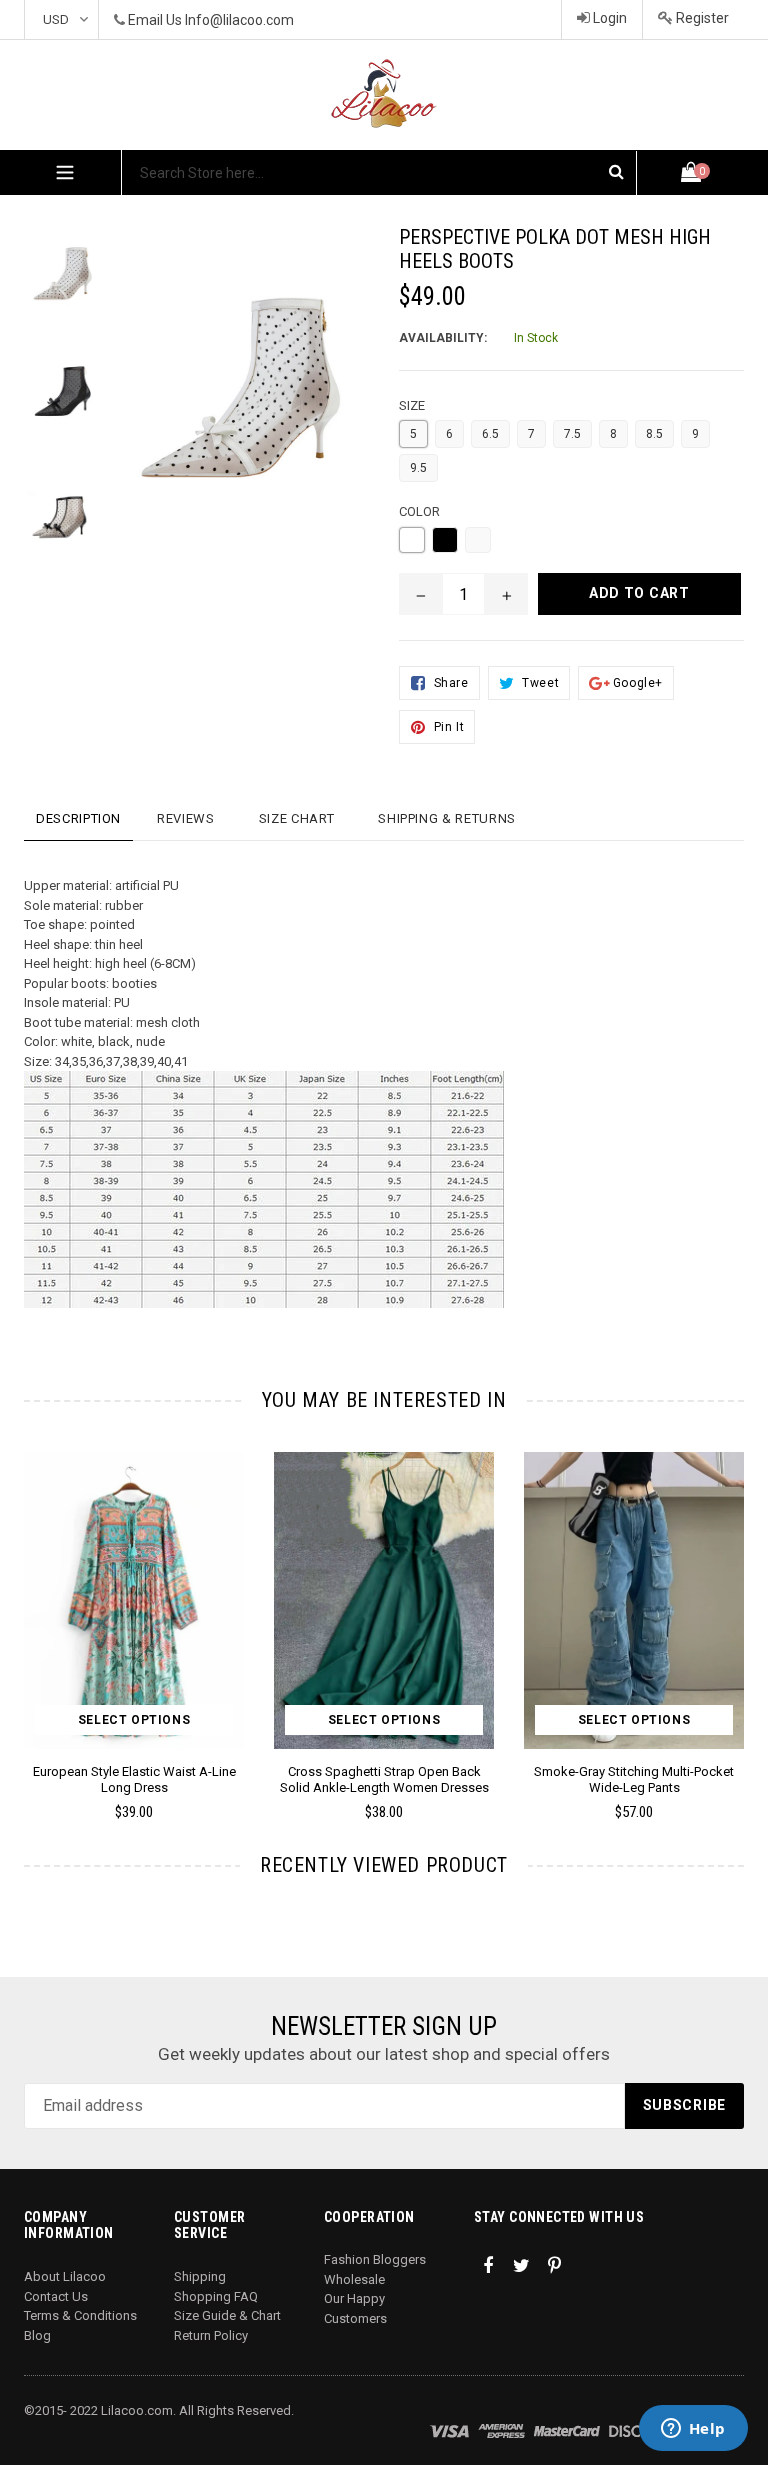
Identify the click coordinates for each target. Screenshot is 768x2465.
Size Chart (297, 818)
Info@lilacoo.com (239, 20)
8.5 (654, 434)
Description (78, 818)
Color (419, 511)
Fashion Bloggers (375, 2259)
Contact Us (56, 2296)
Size (412, 405)
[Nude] (478, 540)
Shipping (200, 2276)
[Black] (445, 540)
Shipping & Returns (447, 818)
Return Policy (211, 2335)
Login (608, 18)
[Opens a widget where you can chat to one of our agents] (693, 2430)
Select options (134, 1720)
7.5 (572, 434)
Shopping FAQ (216, 2296)
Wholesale (354, 2279)
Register (701, 18)
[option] (369, 1645)
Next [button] (735, 1606)
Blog (37, 2335)
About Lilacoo (65, 2276)
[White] (412, 540)
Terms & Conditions (80, 2315)
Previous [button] (24, 1606)
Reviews (186, 818)
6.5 (490, 434)
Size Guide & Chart (227, 2315)
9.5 (418, 468)
